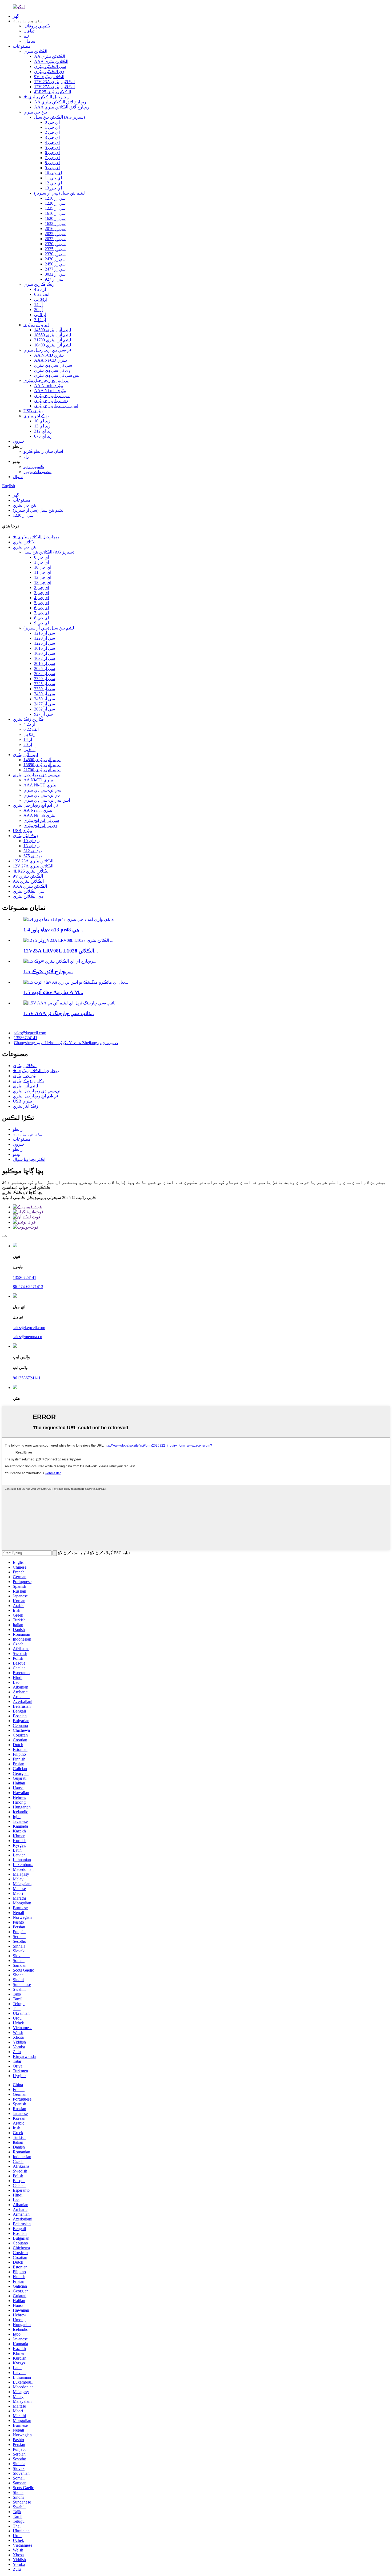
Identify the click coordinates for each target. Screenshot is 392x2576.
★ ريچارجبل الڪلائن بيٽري (47, 97)
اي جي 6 (52, 153)
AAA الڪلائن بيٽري (51, 61)
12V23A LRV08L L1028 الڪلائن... (61, 951)
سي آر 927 (54, 279)
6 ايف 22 (42, 294)
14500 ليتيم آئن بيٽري (53, 330)
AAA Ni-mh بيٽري (50, 391)
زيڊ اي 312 (43, 431)
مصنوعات (22, 46)
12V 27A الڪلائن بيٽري (54, 87)
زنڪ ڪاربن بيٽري (39, 284)
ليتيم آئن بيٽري (36, 325)
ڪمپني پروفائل (37, 26)
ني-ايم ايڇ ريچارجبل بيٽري (46, 380)
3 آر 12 (40, 320)
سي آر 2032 (55, 239)
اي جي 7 (52, 158)
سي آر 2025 (55, 234)
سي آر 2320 (55, 244)
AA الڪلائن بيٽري (50, 56)
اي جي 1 (52, 127)
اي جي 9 (52, 168)
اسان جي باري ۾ (29, 1134)
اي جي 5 (52, 148)
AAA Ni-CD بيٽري (51, 360)
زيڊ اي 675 (43, 436)
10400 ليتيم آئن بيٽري (53, 345)
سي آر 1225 (55, 208)
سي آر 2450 (55, 264)
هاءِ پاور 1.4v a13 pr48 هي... (53, 930)
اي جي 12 (53, 183)
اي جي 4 (52, 142)
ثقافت (29, 31)
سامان (29, 41)
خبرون (19, 441)
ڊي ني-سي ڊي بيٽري (52, 370)
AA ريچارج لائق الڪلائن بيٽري (60, 102)
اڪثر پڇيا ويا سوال (29, 1159)
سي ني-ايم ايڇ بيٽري (52, 396)
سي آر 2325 (55, 249)
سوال (18, 477)
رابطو (18, 1129)
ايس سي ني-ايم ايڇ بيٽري (56, 406)
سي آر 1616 (55, 213)
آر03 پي (41, 299)
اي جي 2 (52, 132)
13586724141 (26, 1038)
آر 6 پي (40, 315)
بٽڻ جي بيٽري (35, 112)
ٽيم (26, 36)
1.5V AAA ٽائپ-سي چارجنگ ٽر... (59, 1013)
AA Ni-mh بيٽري (49, 385)
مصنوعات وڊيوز (37, 472)
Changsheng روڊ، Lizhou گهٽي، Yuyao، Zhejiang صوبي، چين (66, 1043)
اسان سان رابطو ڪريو (43, 451)
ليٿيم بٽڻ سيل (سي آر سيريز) (59, 193)
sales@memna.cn (27, 1337)
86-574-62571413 (28, 1287)
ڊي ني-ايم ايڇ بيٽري (51, 401)
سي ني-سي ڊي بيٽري (53, 365)
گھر (16, 16)
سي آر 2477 (55, 269)
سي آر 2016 (55, 229)
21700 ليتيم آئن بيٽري (53, 340)
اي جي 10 (53, 173)
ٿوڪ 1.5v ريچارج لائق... (48, 972)
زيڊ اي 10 (42, 421)
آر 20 (38, 310)
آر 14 (38, 304)
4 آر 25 (40, 289)
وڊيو (16, 1154)
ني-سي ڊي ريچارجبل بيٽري (47, 350)
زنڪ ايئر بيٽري (36, 416)
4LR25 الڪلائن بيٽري (53, 92)
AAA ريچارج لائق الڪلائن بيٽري (62, 107)
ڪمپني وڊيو (34, 467)
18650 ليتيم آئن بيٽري (53, 335)
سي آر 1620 (55, 218)
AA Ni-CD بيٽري (49, 355)
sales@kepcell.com (30, 1033)
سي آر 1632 (55, 223)
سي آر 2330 (55, 254)
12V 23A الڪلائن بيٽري (54, 82)
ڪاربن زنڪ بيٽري (28, 719)
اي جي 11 (53, 178)
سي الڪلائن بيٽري (50, 66)
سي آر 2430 (55, 259)
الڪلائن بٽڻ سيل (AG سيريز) (59, 117)
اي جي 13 (53, 188)
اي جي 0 (52, 122)
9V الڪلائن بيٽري (49, 77)
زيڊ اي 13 (42, 426)
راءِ (26, 456)
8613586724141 (27, 1378)
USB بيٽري (33, 411)
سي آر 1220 (55, 203)
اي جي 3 (52, 137)
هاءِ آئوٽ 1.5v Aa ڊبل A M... (53, 992)
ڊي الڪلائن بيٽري (49, 72)
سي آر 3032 (55, 274)
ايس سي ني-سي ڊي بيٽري (57, 375)
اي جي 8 (52, 163)
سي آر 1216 (55, 198)
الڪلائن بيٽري (35, 51)
